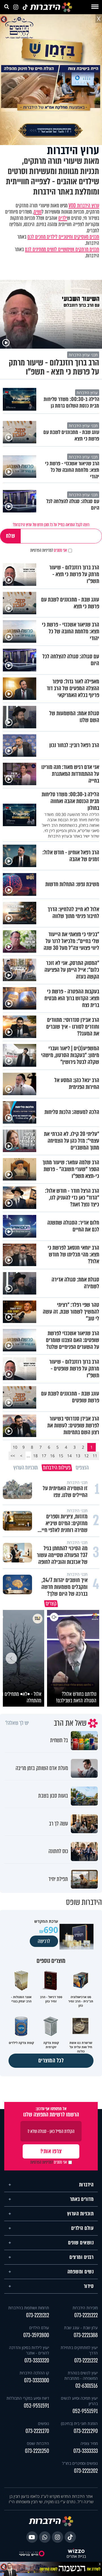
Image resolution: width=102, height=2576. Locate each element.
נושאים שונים (81, 2243)
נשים (38, 212)
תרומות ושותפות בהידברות (29, 2308)
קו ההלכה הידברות (34, 2373)
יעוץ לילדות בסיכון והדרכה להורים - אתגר (29, 2350)
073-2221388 (86, 2335)
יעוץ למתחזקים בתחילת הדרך (79, 2350)
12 (86, 1456)
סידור (89, 2286)
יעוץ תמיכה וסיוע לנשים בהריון (79, 2401)
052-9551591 (85, 2411)
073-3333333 (86, 2451)
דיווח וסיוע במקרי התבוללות (28, 2398)
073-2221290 (86, 2431)
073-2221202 (86, 2471)
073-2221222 (86, 2315)
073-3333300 (37, 2380)
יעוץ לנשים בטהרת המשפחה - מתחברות (81, 2376)
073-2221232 (86, 2361)
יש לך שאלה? (17, 1723)
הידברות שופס (38, 2443)
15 (61, 1456)
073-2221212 (38, 2315)
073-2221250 (37, 2451)
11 (95, 1456)
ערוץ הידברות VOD (84, 206)
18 (35, 1456)
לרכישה (44, 1941)
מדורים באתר (82, 2199)
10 (15, 1447)
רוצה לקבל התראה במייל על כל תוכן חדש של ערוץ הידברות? (51, 525)
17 (44, 1456)
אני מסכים (49, 550)
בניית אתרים (76, 2557)
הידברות (86, 2185)
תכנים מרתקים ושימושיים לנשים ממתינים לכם (62, 249)
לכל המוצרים (51, 2061)
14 (69, 1456)
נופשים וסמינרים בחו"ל (80, 2463)
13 (78, 1456)
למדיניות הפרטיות (42, 550)
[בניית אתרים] (76, 2551)
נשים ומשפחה (81, 2272)
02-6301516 (87, 2386)
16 (52, 1456)
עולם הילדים (82, 2228)
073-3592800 (36, 2335)
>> (13, 1456)
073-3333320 (37, 2361)
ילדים (63, 218)
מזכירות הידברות (85, 2308)
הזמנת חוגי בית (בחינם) (79, 2423)
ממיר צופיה (89, 2443)
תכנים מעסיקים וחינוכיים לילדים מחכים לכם (63, 237)
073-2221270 (37, 2431)
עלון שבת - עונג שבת (81, 2328)
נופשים (43, 2423)
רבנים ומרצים (81, 2257)
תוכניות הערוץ (80, 2214)
